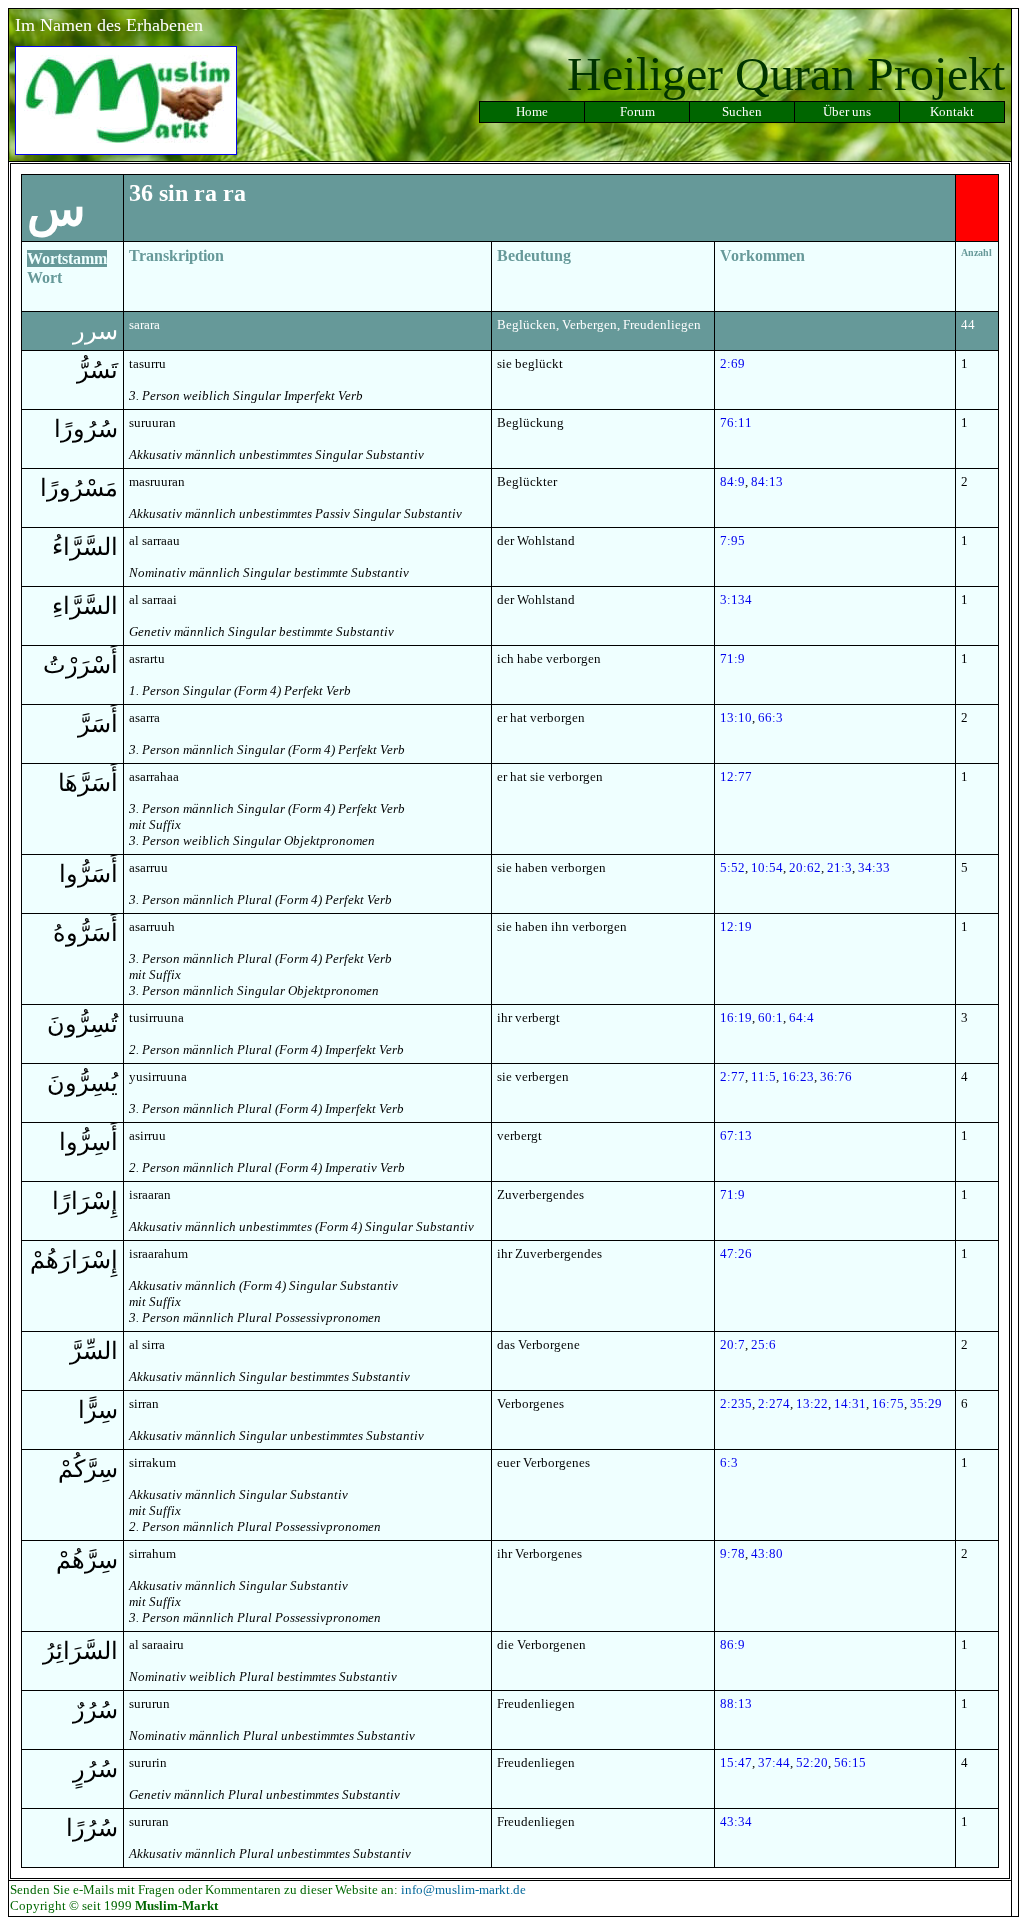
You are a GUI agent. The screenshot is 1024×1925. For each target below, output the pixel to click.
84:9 (732, 481)
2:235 (736, 1403)
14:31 (850, 1403)
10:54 (767, 867)
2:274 (774, 1403)
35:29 (926, 1403)
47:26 (736, 1253)
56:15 (850, 1762)
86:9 (732, 1644)
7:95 (732, 540)
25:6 (763, 1344)
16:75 (888, 1403)
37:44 (774, 1762)
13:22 (812, 1403)
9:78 (732, 1553)
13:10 (736, 717)
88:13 (736, 1703)
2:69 (732, 363)
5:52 (732, 867)
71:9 (732, 658)
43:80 (767, 1553)
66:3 (770, 717)
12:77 (736, 776)
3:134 (736, 599)
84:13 (767, 481)
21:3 (839, 867)
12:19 (736, 926)
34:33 (874, 867)
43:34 (736, 1821)
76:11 (736, 422)
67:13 (736, 1135)
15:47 (736, 1762)
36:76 (836, 1076)
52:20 (812, 1762)
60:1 (770, 1017)
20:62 (805, 867)
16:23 (798, 1076)
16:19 (736, 1017)
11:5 (763, 1076)
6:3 (729, 1462)
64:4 (801, 1017)
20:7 (732, 1344)
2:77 (732, 1076)
